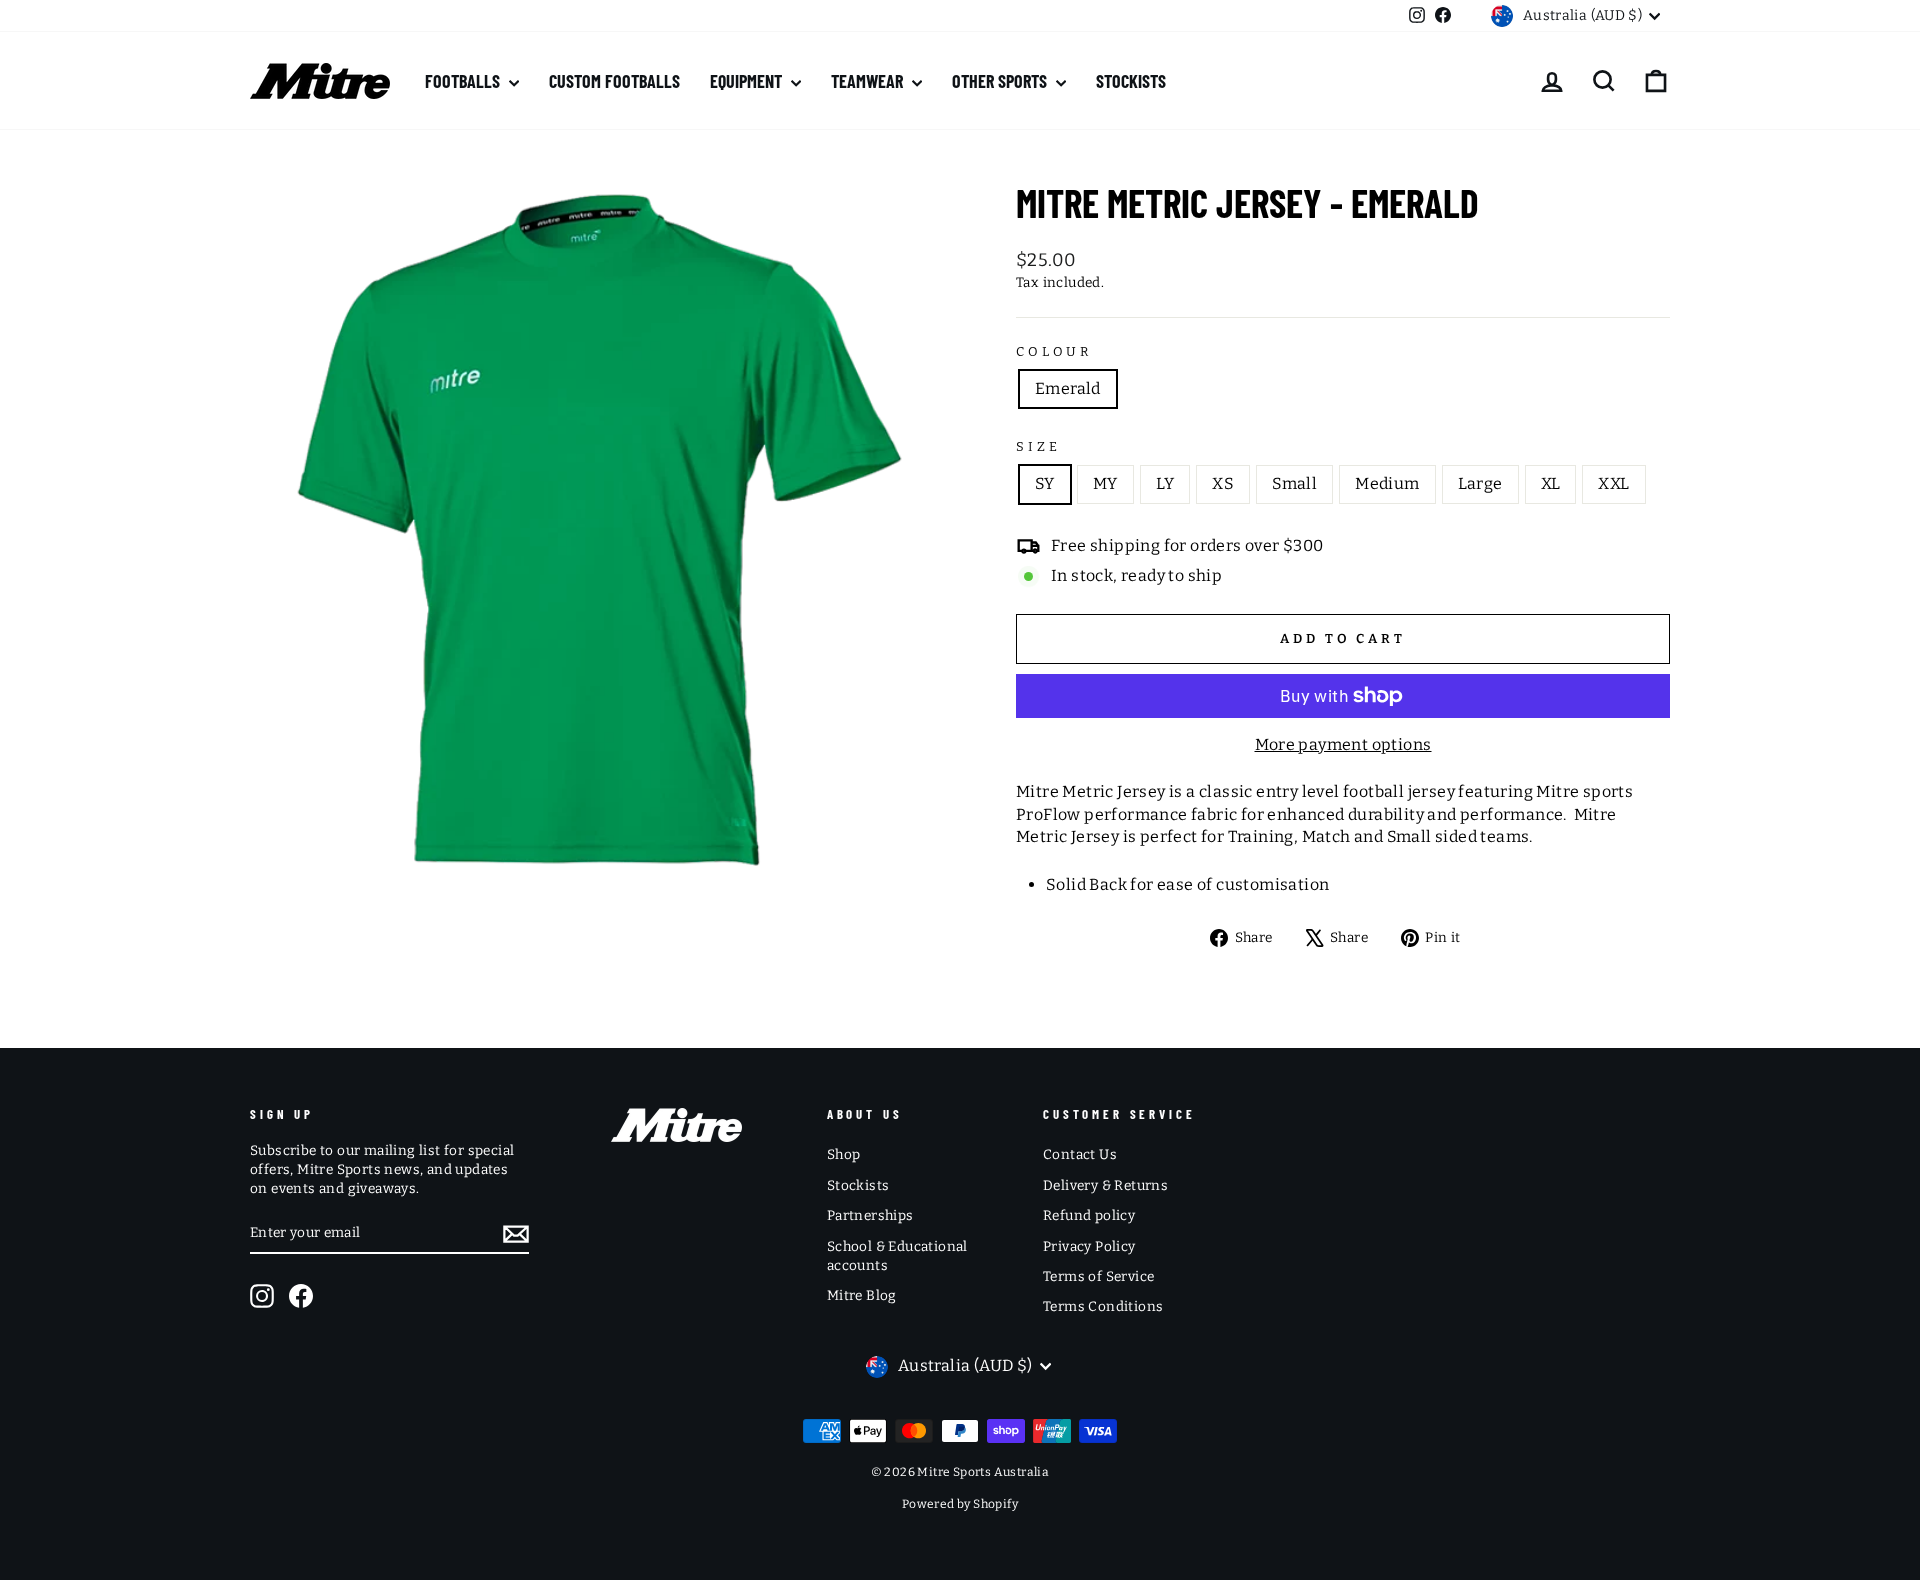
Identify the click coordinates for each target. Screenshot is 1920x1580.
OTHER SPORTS (1001, 81)
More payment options (1343, 744)
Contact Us (1080, 1154)
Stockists (858, 1185)
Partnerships (870, 1215)
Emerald (1068, 388)
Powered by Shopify (960, 1504)
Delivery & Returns (1105, 1185)
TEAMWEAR (869, 81)
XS (1223, 483)
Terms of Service (1098, 1276)
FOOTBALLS (464, 81)
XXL (1613, 483)
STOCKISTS (1131, 81)
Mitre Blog (862, 1295)
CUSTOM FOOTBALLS (614, 81)
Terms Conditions (1103, 1306)
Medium (1387, 483)
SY (1045, 483)
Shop (844, 1154)
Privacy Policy (1089, 1246)
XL (1551, 483)
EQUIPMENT (748, 81)
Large (1480, 483)
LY (1165, 483)
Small (1294, 483)
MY (1105, 483)
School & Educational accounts (897, 1256)
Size (1038, 446)
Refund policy (1089, 1215)
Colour (1054, 351)
